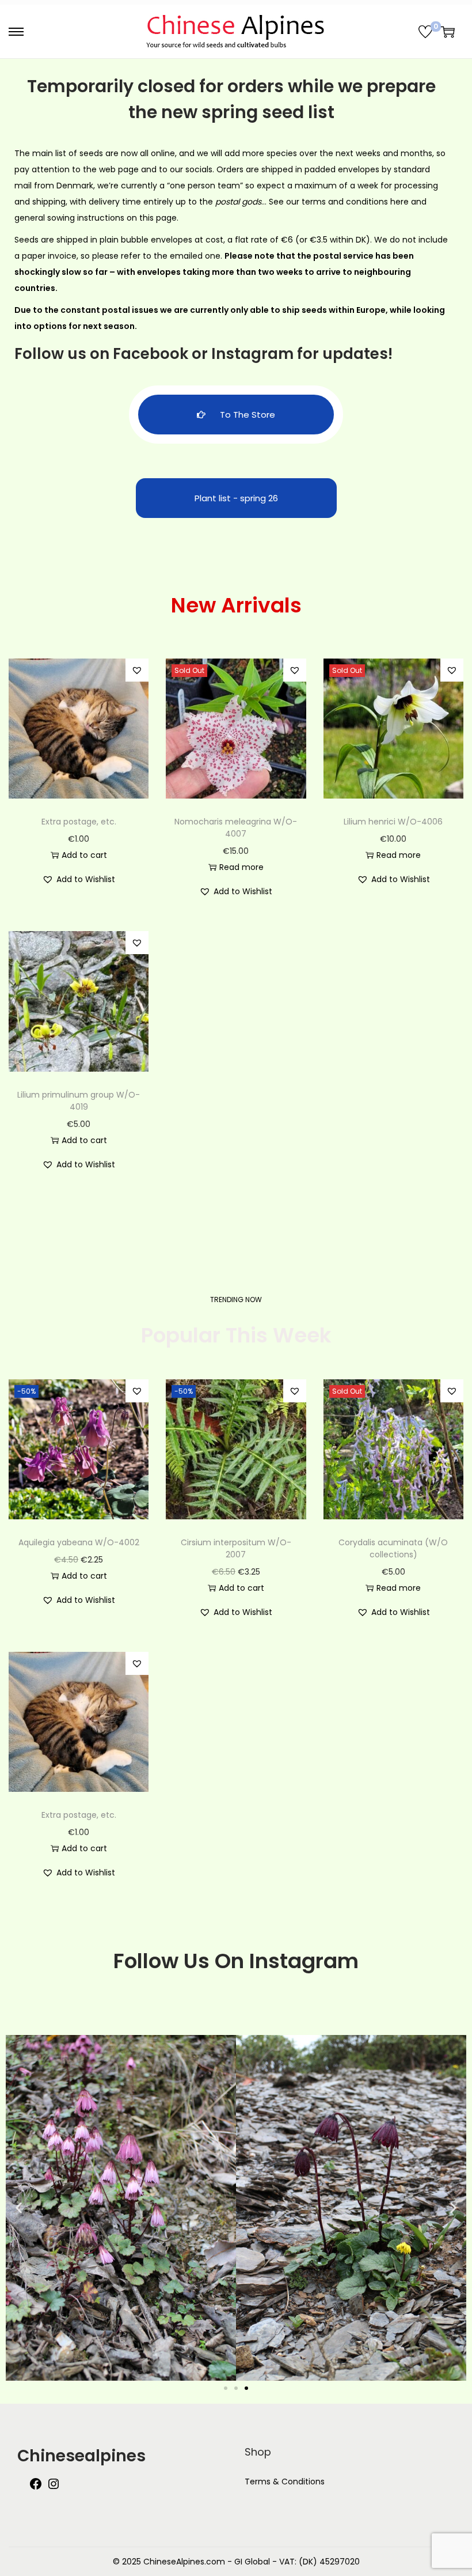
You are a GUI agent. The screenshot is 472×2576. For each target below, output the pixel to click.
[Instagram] (54, 2488)
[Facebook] (36, 2488)
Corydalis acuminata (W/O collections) (393, 1548)
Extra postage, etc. (79, 822)
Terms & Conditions (285, 2482)
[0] (425, 32)
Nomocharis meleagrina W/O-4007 (236, 828)
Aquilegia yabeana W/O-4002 (79, 1542)
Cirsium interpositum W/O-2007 (236, 1548)
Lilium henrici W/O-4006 (393, 822)
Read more (241, 867)
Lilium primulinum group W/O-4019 (79, 1101)
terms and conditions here (355, 202)
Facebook (151, 354)
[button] (137, 670)
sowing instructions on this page (112, 218)
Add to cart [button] (84, 855)
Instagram (252, 354)
